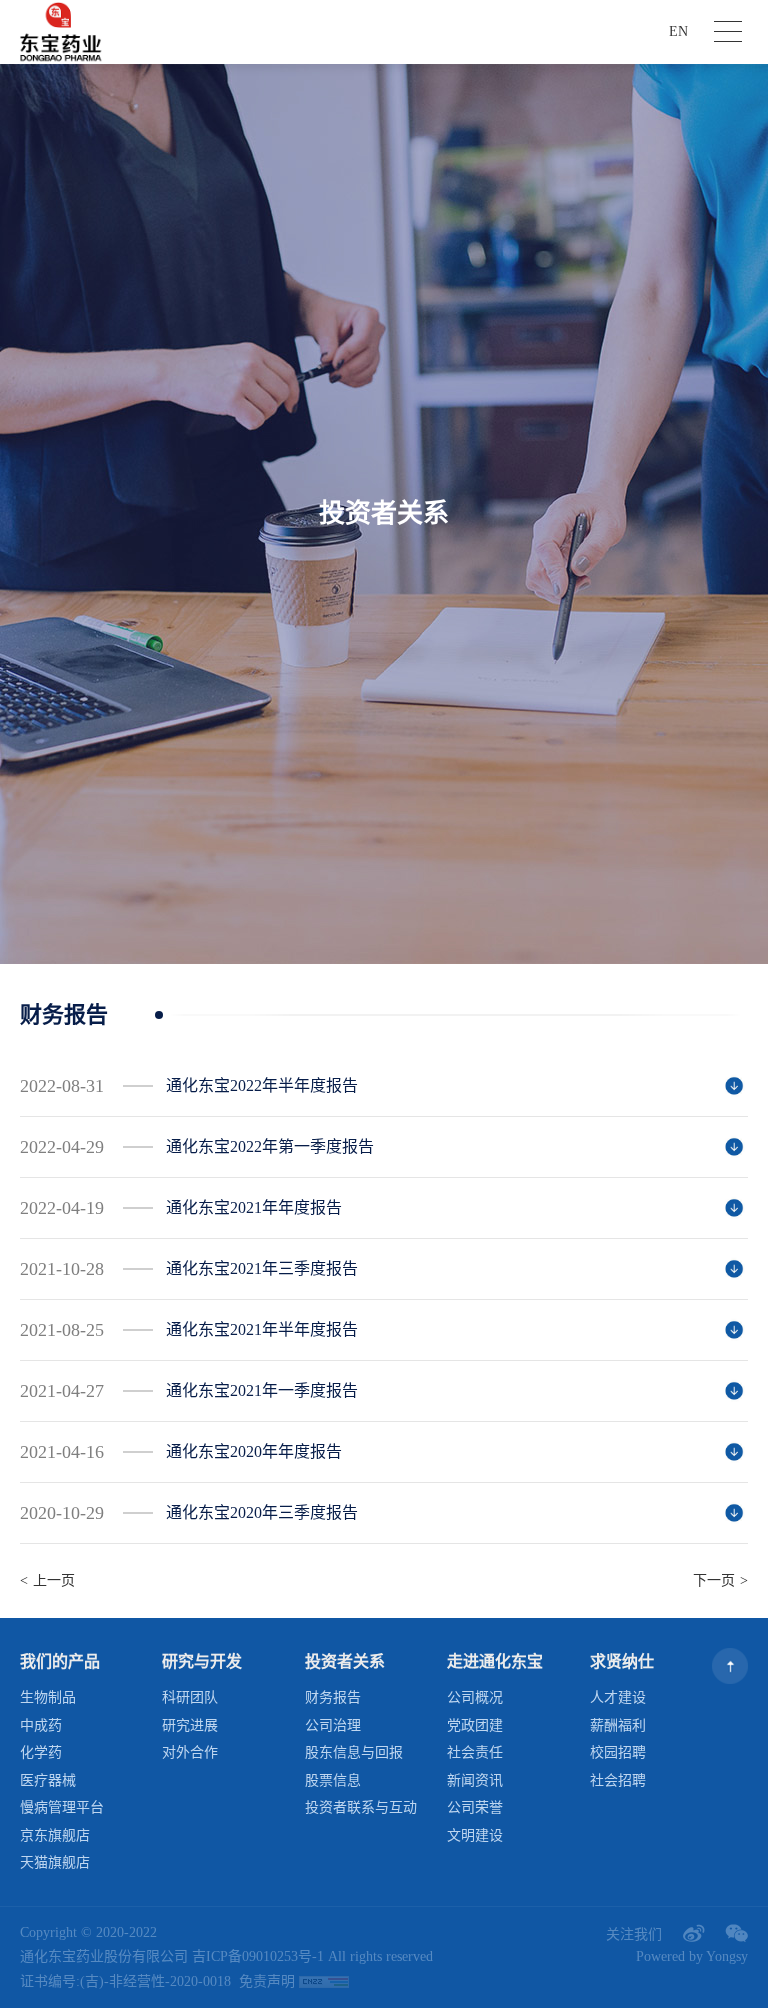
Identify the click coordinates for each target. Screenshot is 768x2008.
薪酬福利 (618, 1725)
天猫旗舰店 (55, 1862)
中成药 (41, 1725)
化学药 (41, 1752)
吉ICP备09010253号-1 (258, 1956)
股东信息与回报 (354, 1752)
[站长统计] (324, 1982)
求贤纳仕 (622, 1661)
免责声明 (267, 1981)
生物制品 (48, 1697)
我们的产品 (60, 1661)
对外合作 (190, 1752)
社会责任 (475, 1752)
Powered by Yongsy (692, 1956)
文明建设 (475, 1835)
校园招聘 (618, 1752)
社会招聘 (618, 1780)
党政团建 (475, 1725)
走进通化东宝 (495, 1661)
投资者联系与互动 (361, 1807)
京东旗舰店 (55, 1835)
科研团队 (190, 1697)
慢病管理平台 (62, 1807)
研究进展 (190, 1725)
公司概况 (475, 1697)
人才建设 (618, 1697)
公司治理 (333, 1725)
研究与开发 (202, 1661)
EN (678, 31)
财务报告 (333, 1697)
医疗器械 (48, 1780)
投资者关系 (345, 1661)
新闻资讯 (475, 1780)
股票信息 (333, 1780)
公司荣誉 (475, 1807)
